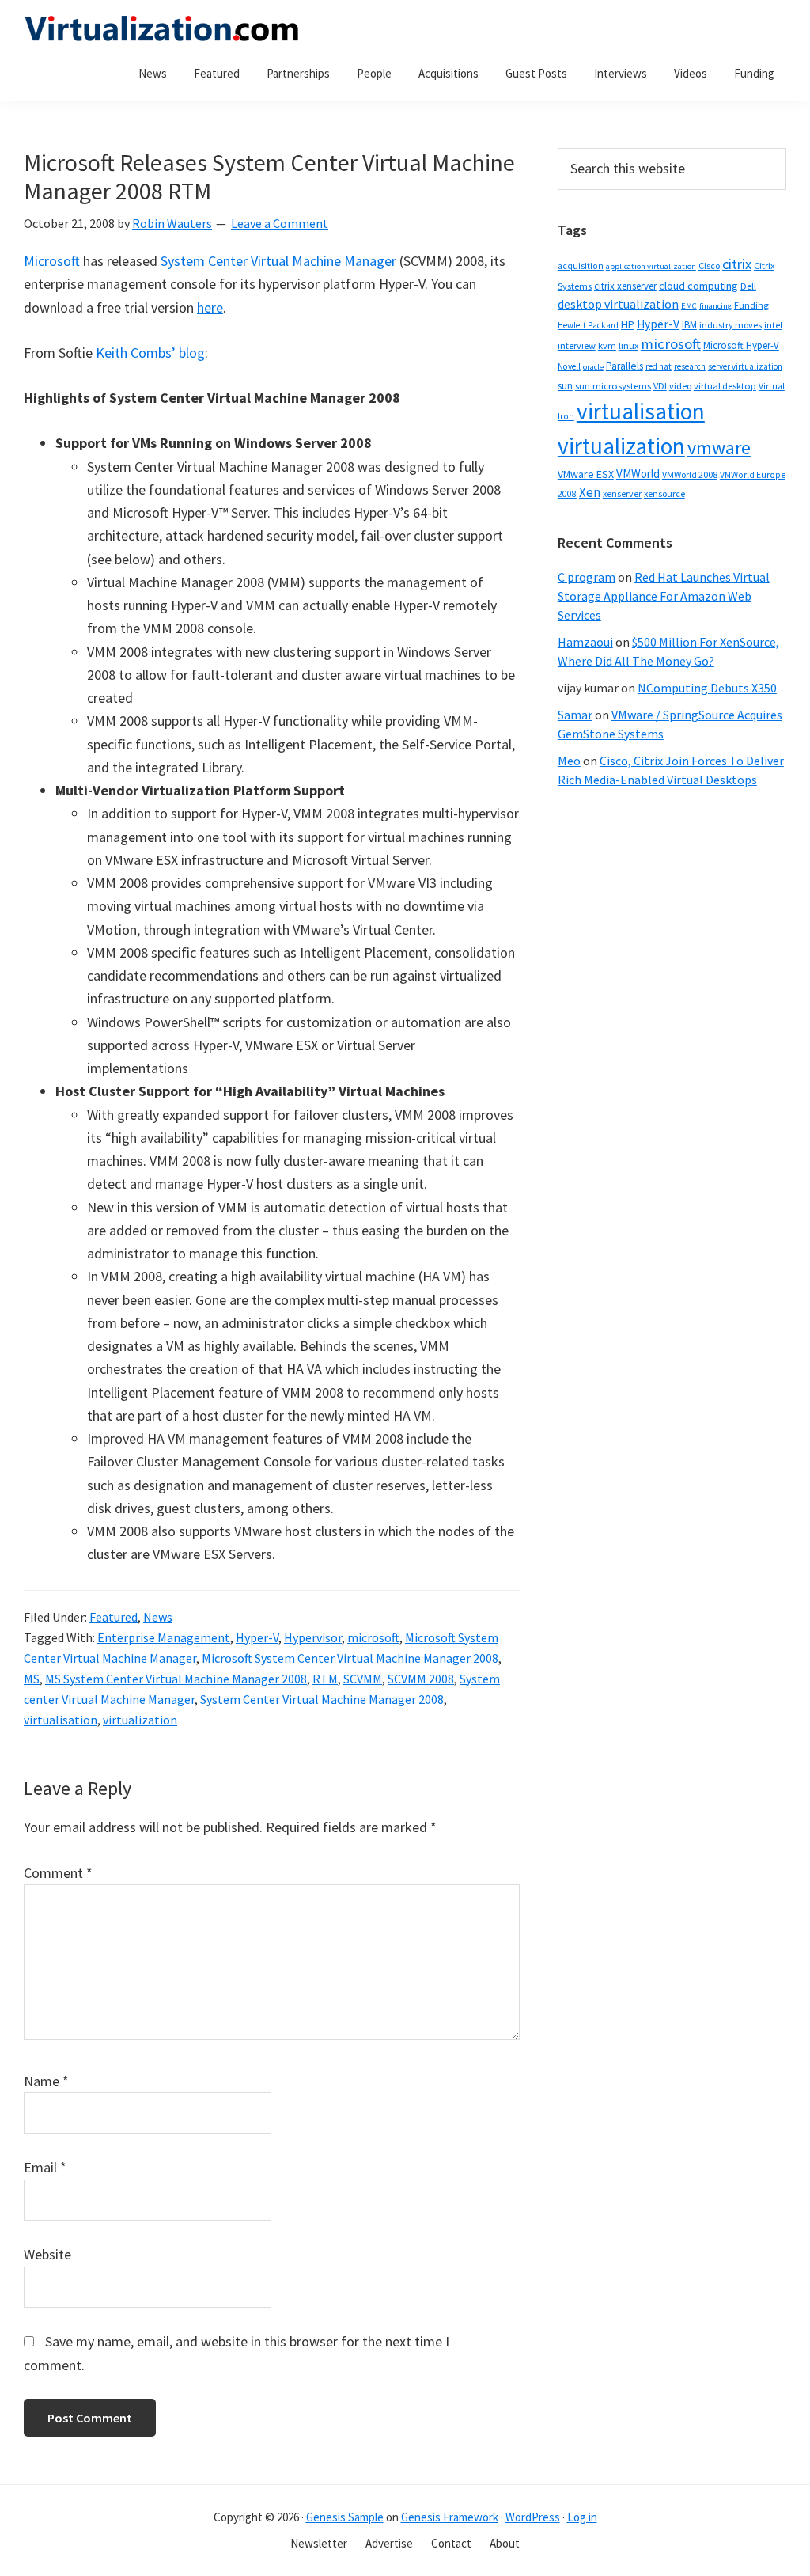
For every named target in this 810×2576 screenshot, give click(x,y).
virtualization (140, 1720)
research (690, 366)
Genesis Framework (450, 2517)
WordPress (533, 2517)
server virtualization (745, 366)
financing (715, 306)
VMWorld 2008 (690, 474)
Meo (569, 761)
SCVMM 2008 (421, 1679)
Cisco (709, 266)
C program (587, 577)
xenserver (622, 493)
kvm (607, 345)
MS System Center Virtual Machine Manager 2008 (176, 1679)
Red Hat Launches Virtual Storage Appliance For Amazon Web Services (664, 596)
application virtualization (651, 266)
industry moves (731, 325)
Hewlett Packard (588, 325)
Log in (582, 2517)
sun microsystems (613, 386)
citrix (737, 264)
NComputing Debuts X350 (707, 688)
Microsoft (52, 261)
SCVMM (363, 1679)
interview (577, 345)
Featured (114, 1617)
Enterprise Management (164, 1637)
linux (628, 345)
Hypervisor (313, 1637)
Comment (58, 1873)
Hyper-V (257, 1637)
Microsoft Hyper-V (741, 345)
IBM (689, 325)
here (210, 307)
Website (47, 2254)
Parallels (625, 366)
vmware (719, 448)
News (158, 1617)
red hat (659, 366)
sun (565, 386)
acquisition (581, 266)
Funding (751, 305)
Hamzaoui (585, 642)
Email (45, 2167)
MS (32, 1679)
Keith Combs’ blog (150, 353)
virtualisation (61, 1720)
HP (628, 324)
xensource (664, 493)
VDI (660, 386)
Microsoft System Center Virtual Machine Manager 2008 (350, 1658)
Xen (590, 492)
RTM (325, 1679)
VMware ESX (586, 474)
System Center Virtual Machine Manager (278, 261)
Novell (569, 366)
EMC (689, 306)
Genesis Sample (345, 2517)
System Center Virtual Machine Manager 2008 (322, 1699)
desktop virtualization (618, 304)
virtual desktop (725, 386)
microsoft (373, 1637)
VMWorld (638, 474)
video (680, 386)
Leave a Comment (280, 223)
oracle (593, 367)
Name (46, 2081)
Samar (575, 715)
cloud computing (698, 286)
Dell (748, 286)
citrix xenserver (625, 286)
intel (773, 325)
